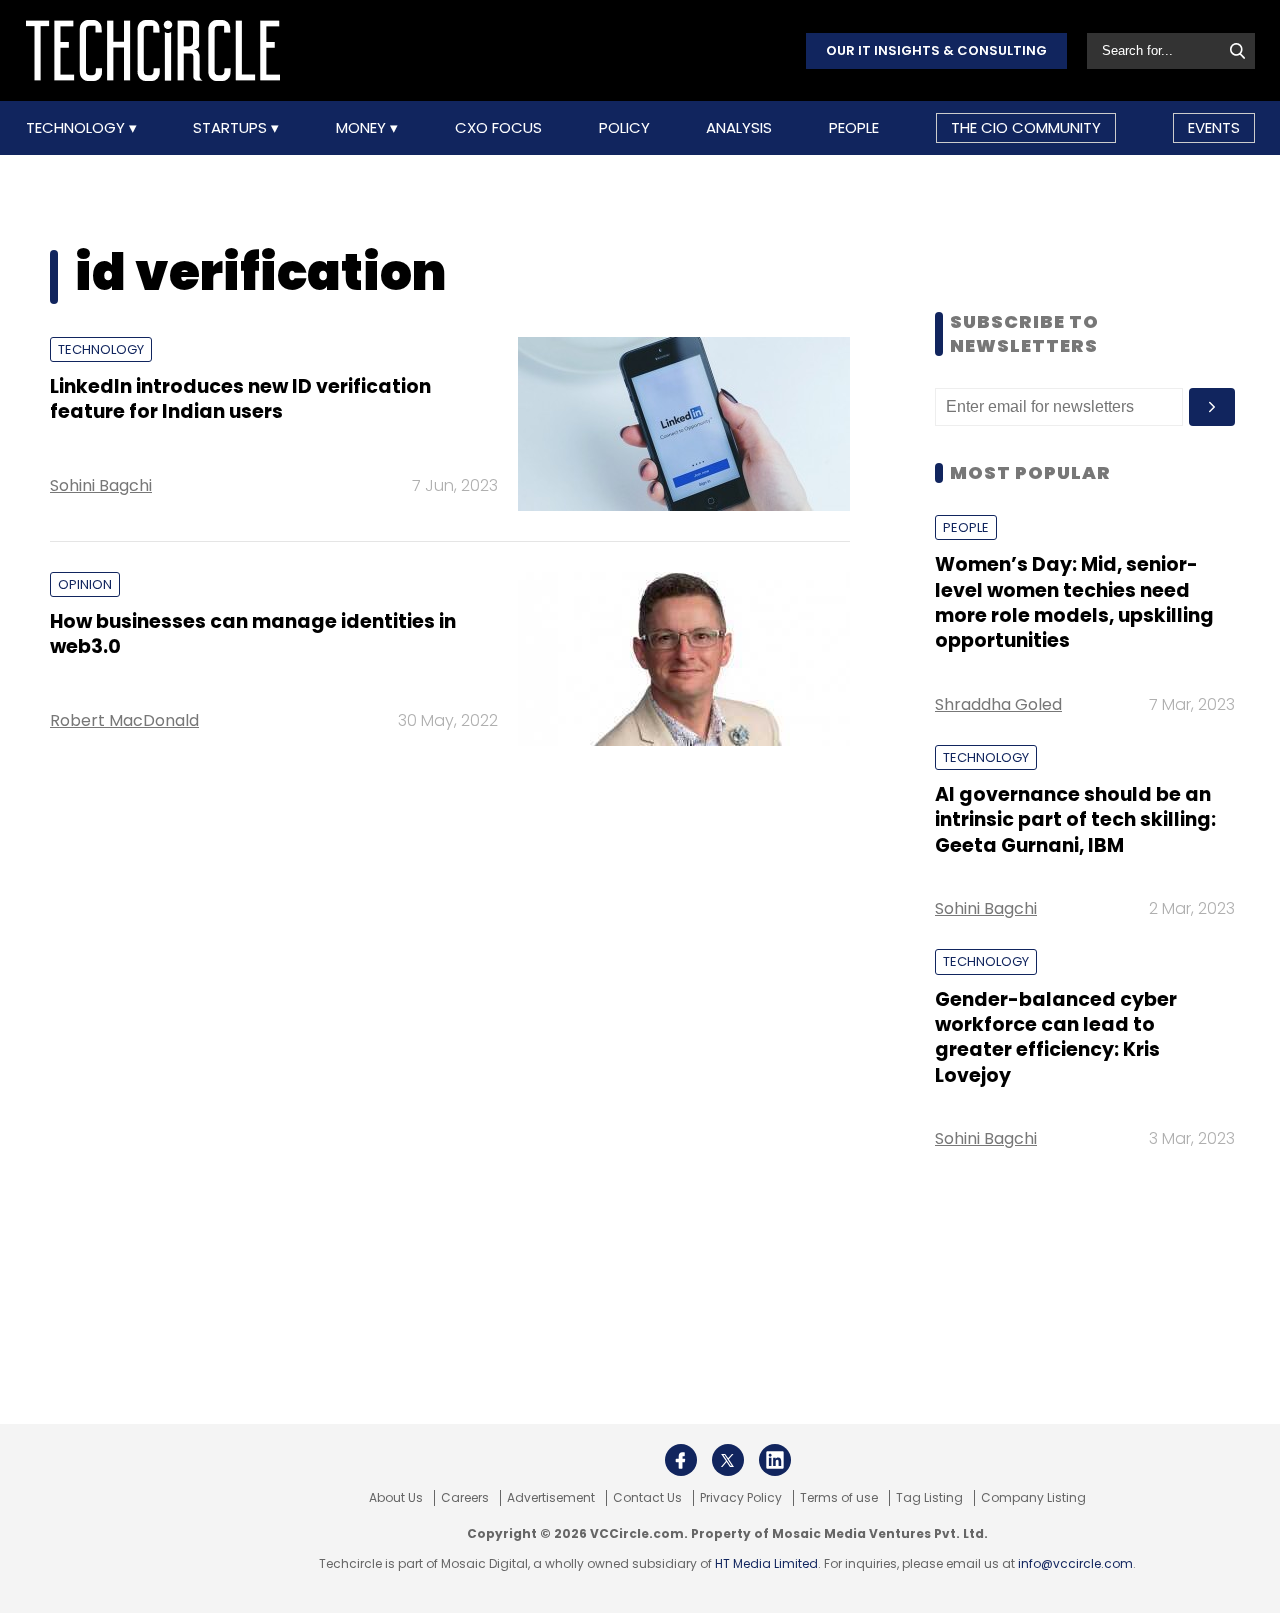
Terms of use (839, 1498)
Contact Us (647, 1498)
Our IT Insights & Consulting (936, 50)
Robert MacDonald (124, 720)
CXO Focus (498, 128)
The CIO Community (1026, 127)
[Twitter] (728, 1460)
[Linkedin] (775, 1460)
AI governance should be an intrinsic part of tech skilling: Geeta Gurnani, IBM (1075, 820)
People (854, 128)
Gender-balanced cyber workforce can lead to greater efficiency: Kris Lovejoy (1056, 1037)
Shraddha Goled (998, 704)
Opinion (85, 584)
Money (363, 128)
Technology (77, 128)
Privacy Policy (741, 1498)
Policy (624, 128)
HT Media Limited (766, 1563)
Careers (465, 1498)
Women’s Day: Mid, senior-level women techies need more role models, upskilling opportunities (1074, 602)
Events (1214, 127)
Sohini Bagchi (101, 485)
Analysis (739, 128)
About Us (396, 1498)
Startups (232, 128)
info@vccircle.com (1075, 1563)
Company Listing (1033, 1498)
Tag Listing (929, 1498)
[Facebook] (681, 1460)
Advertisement (551, 1498)
